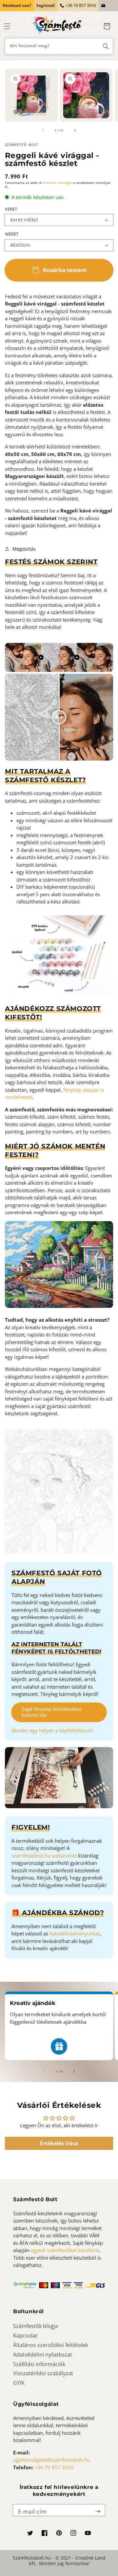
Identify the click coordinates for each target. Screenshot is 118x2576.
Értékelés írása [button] (59, 2143)
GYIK (19, 2383)
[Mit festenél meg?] (106, 46)
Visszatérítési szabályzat (43, 2373)
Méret (12, 234)
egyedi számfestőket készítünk (65, 2250)
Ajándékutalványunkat (75, 1933)
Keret (11, 209)
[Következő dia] (75, 130)
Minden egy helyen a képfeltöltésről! (52, 1730)
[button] (7, 26)
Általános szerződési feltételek (50, 2345)
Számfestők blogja (36, 2326)
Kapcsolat (25, 2336)
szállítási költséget (57, 183)
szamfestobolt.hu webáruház (44, 1856)
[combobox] (59, 46)
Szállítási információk (39, 2364)
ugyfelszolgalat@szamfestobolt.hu (51, 2460)
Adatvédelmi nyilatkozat (43, 2355)
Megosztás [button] (24, 549)
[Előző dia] (43, 130)
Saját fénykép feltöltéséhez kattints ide (52, 1712)
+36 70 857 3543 (81, 5)
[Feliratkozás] (98, 2512)
